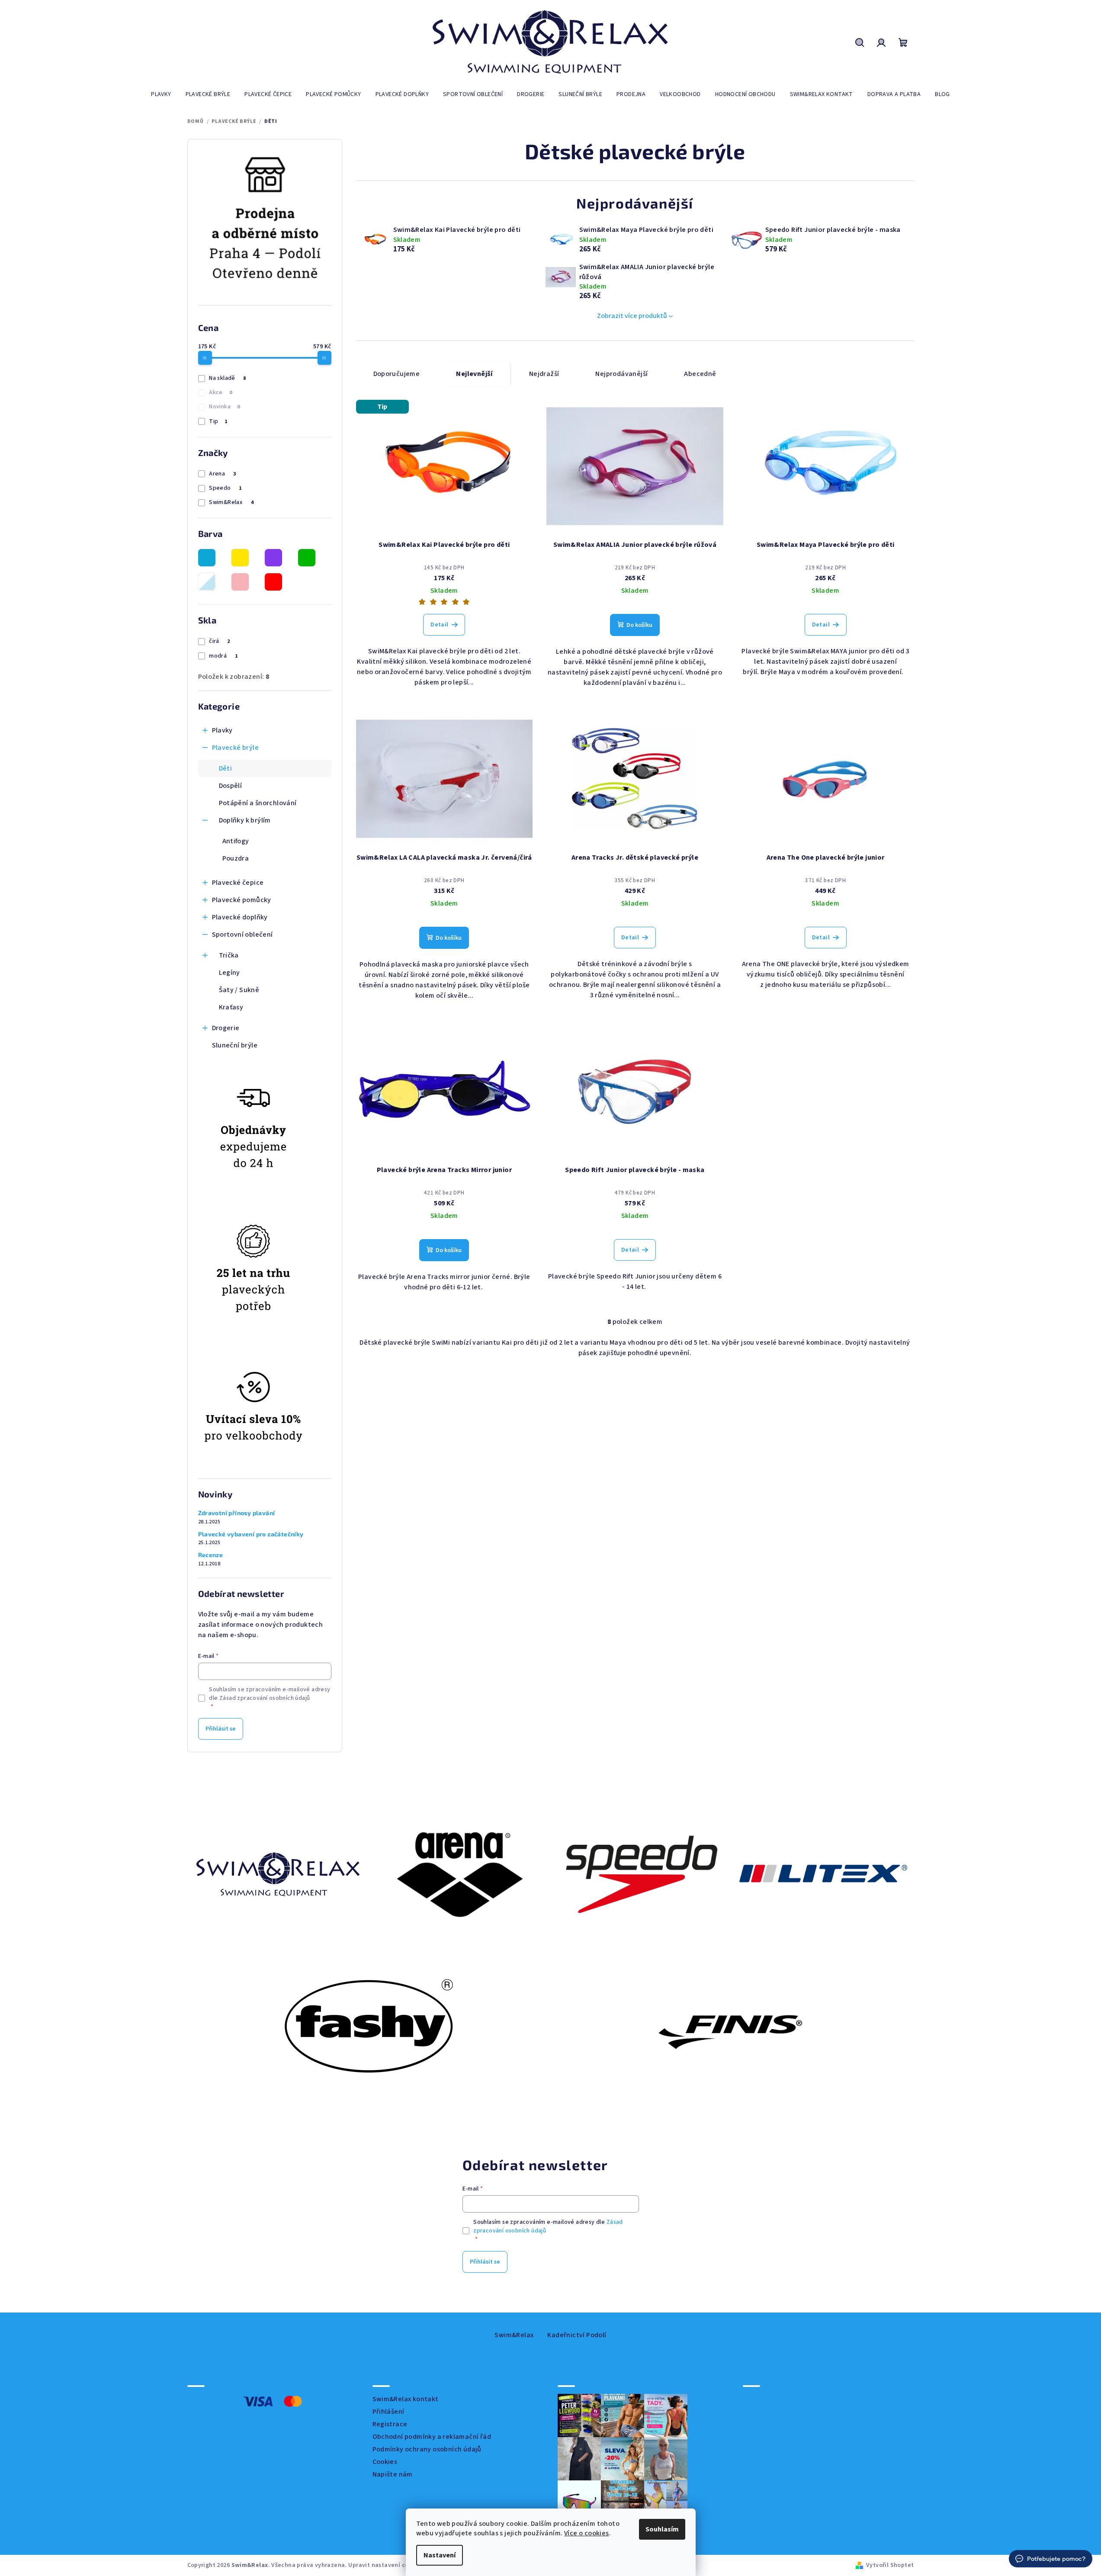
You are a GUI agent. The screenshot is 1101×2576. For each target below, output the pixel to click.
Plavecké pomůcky (242, 900)
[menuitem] (161, 94)
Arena (222, 474)
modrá (223, 656)
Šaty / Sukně (239, 990)
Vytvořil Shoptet (890, 2565)
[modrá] (207, 558)
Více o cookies (587, 2533)
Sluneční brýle (235, 1045)
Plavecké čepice (238, 883)
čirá (219, 641)
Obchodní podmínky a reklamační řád (432, 2437)
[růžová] (240, 582)
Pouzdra (236, 858)
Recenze (211, 1555)
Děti (226, 768)
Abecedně (700, 374)
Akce (220, 392)
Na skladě (227, 378)
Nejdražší (544, 374)
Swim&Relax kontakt (406, 2399)
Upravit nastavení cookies (386, 2565)
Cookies (385, 2462)
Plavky (222, 730)
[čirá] (207, 582)
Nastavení (440, 2555)
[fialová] (273, 558)
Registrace (390, 2424)
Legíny (230, 973)
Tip (218, 421)
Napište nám (393, 2474)
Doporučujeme (397, 374)
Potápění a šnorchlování (258, 803)
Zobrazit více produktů (632, 316)
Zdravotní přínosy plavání (237, 1513)
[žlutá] (240, 558)
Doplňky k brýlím (245, 820)
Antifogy (236, 841)
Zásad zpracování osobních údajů (265, 1698)
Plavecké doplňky (240, 917)
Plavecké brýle (236, 748)
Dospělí (231, 786)
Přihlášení (388, 2412)
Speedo (225, 488)
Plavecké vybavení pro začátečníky (251, 1534)
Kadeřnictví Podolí (577, 2335)
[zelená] (307, 558)
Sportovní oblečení (242, 935)
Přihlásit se (221, 1729)
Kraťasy (231, 1007)
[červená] (273, 582)
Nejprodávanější (621, 374)
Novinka (224, 407)
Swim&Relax (231, 502)
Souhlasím (662, 2529)
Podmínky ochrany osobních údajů (427, 2449)
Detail (439, 625)
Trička (229, 955)
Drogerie (226, 1028)
